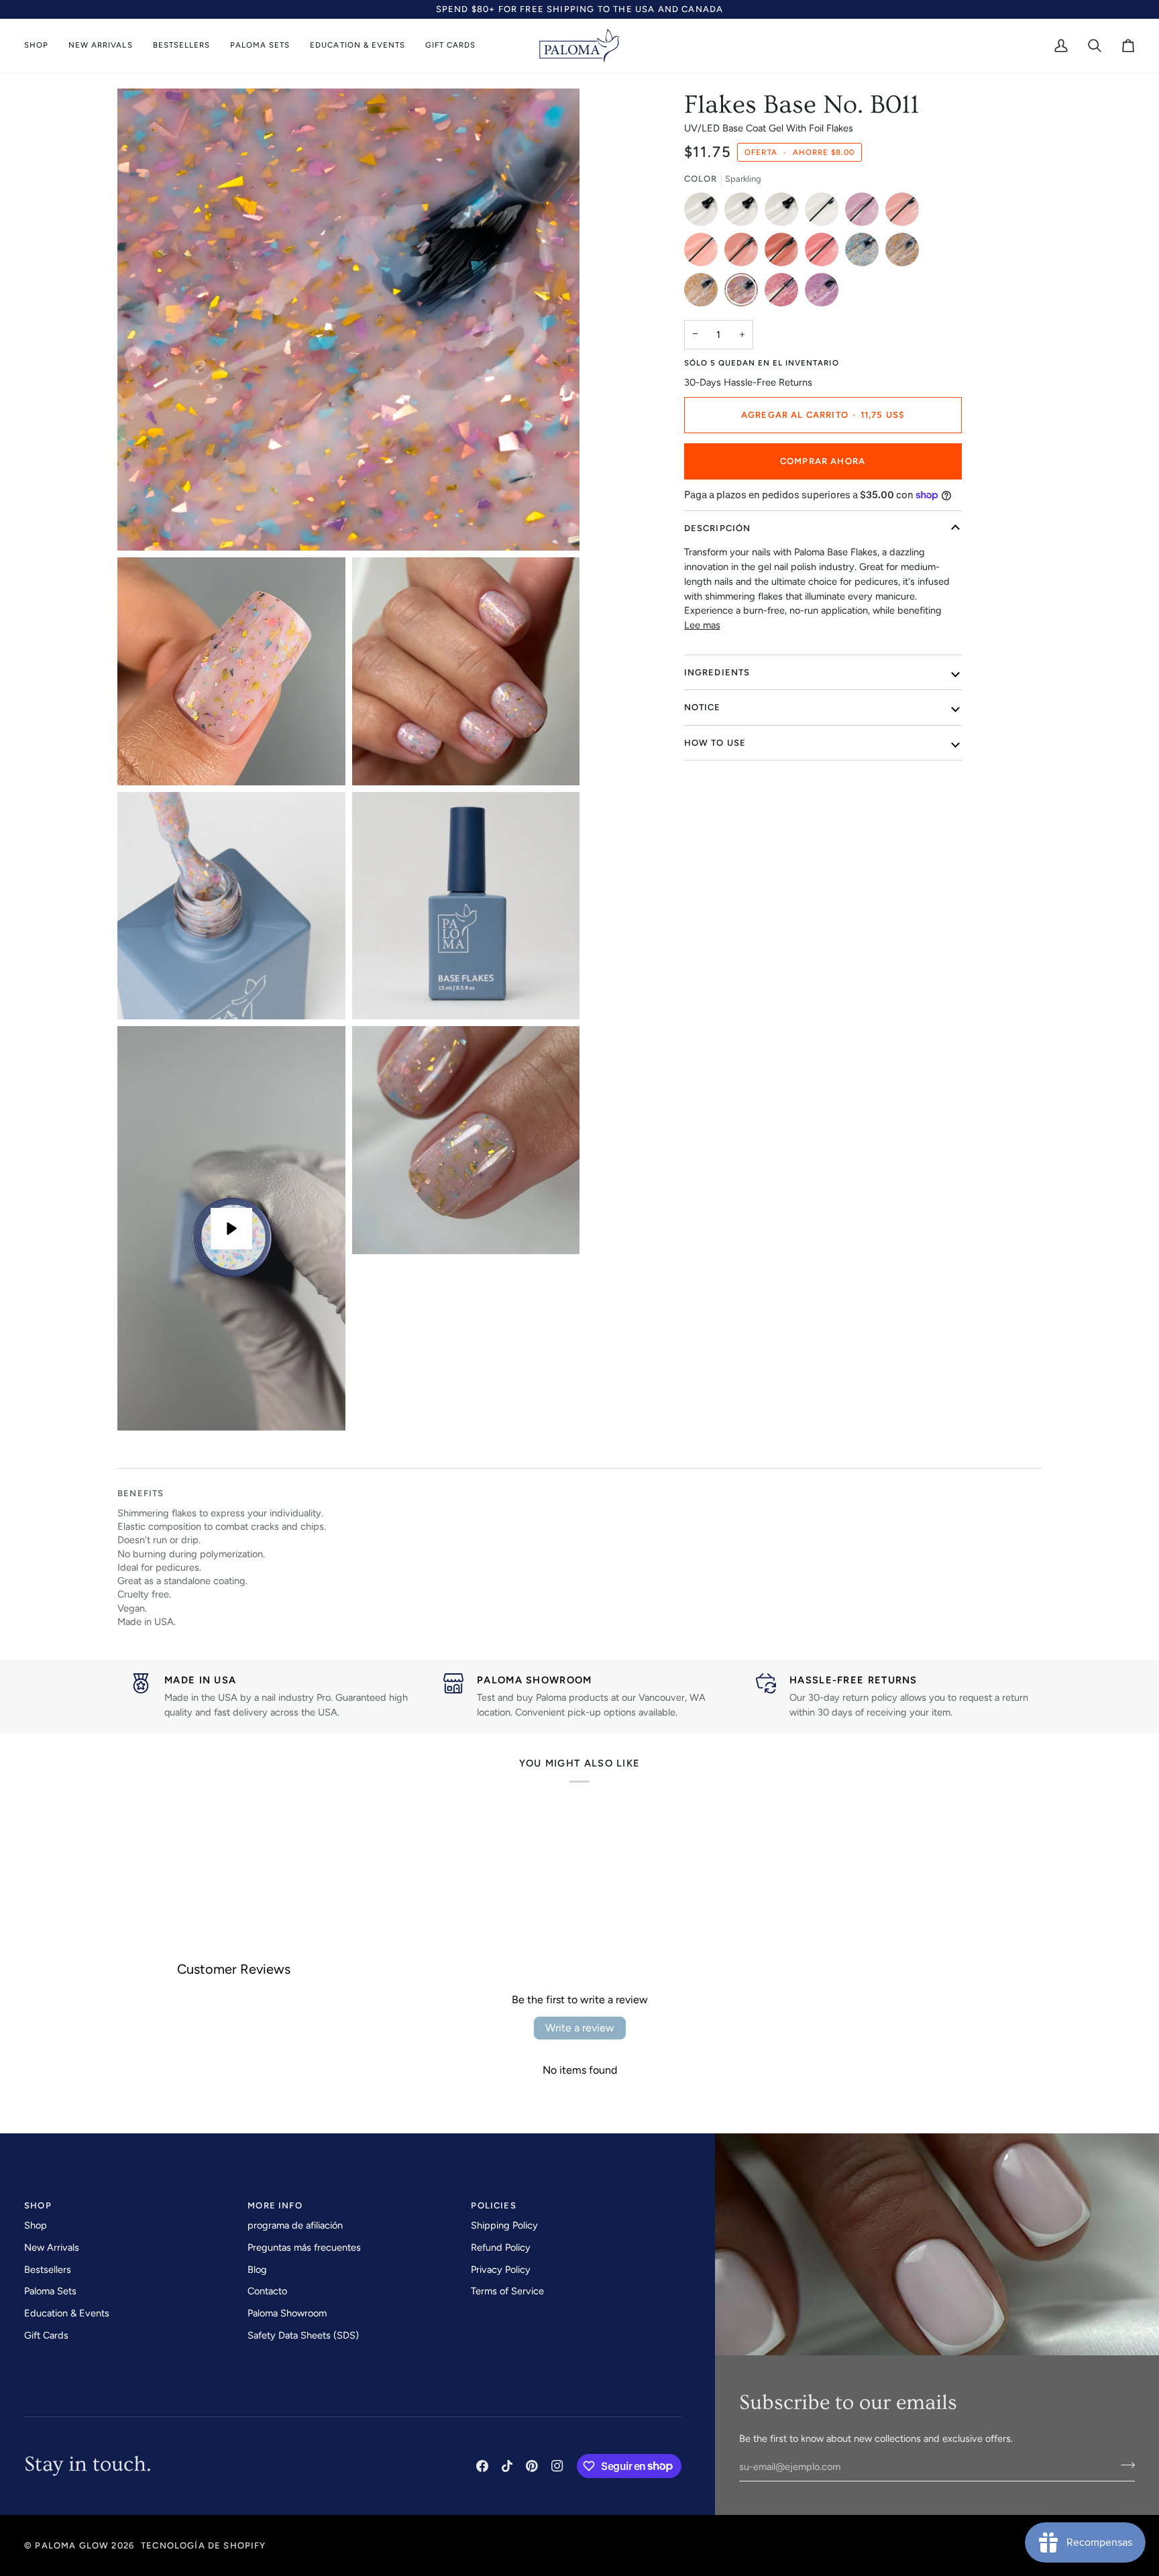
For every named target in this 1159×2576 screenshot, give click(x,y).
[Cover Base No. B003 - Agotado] (905, 213)
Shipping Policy (504, 2225)
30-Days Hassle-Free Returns (748, 382)
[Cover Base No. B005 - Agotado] (744, 253)
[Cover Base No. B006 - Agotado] (785, 253)
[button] (41, 46)
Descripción (718, 528)
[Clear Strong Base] (785, 213)
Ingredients (717, 672)
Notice (703, 707)
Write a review (580, 2028)
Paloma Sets (50, 2291)
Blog (257, 2270)
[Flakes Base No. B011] (744, 293)
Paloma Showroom (287, 2313)
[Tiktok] (507, 2466)
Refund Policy (501, 2247)
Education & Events (67, 2313)
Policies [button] (493, 2205)
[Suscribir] (1124, 2465)
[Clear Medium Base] (704, 213)
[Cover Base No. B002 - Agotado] (865, 213)
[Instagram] (557, 2466)
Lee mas (702, 625)
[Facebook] (482, 2466)
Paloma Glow (72, 2545)
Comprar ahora (823, 461)
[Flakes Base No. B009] (905, 253)
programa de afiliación (295, 2225)
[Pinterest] (532, 2466)
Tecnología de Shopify (204, 2545)
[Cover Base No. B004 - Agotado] (704, 253)
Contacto (267, 2291)
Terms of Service (507, 2291)
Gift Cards (46, 2335)
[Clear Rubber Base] (744, 213)
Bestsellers (48, 2270)
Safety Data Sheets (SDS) (303, 2335)
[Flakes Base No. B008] (865, 253)
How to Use (715, 743)
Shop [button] (38, 2205)
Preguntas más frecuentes (304, 2247)
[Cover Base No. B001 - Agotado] (825, 213)
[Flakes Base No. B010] (704, 293)
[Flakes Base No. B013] (822, 293)
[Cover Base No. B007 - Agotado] (825, 253)
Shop (36, 2225)
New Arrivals (52, 2247)
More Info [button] (275, 2205)
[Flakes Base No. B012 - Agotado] (785, 293)
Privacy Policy (501, 2270)
